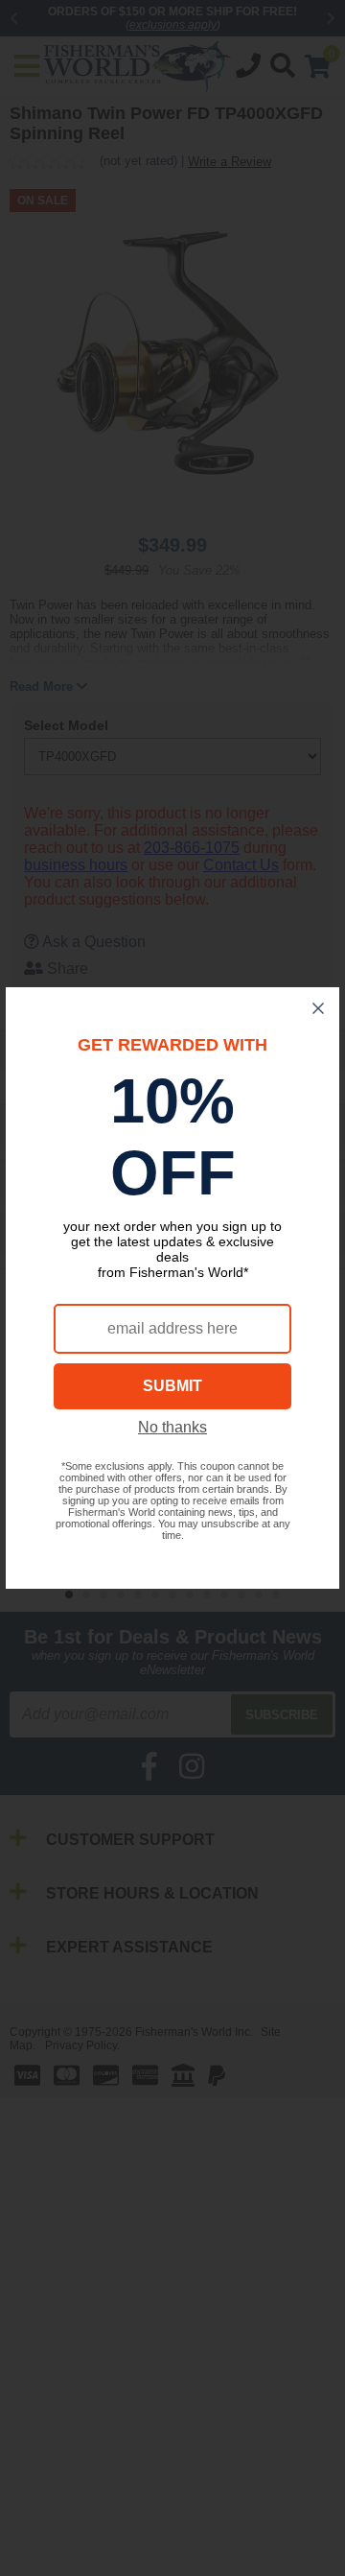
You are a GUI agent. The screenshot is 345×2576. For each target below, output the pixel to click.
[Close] (318, 1008)
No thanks (172, 1427)
